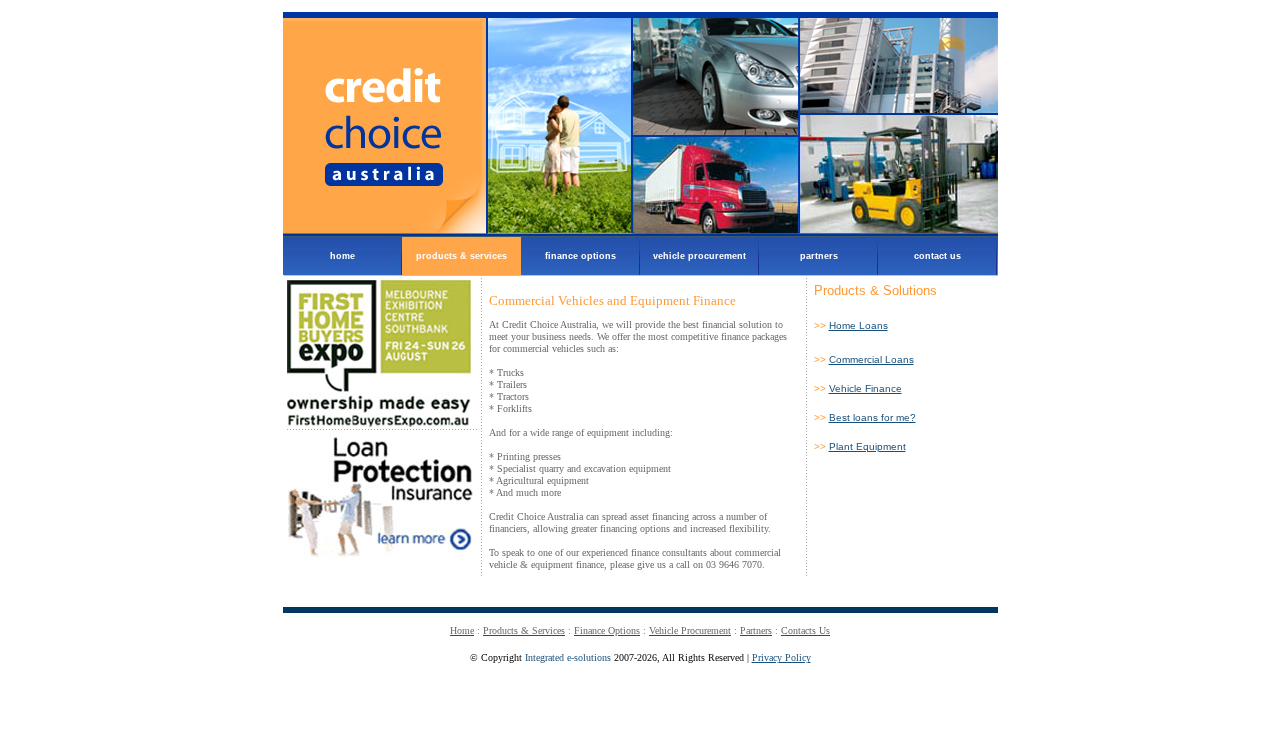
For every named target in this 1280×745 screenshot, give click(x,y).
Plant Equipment (867, 446)
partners (798, 249)
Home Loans (858, 325)
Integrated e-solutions (568, 657)
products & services (455, 249)
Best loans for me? (872, 417)
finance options (569, 249)
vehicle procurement (693, 249)
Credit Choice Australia (640, 124)
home (319, 249)
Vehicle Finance (865, 388)
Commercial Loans (871, 359)
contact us (920, 249)
